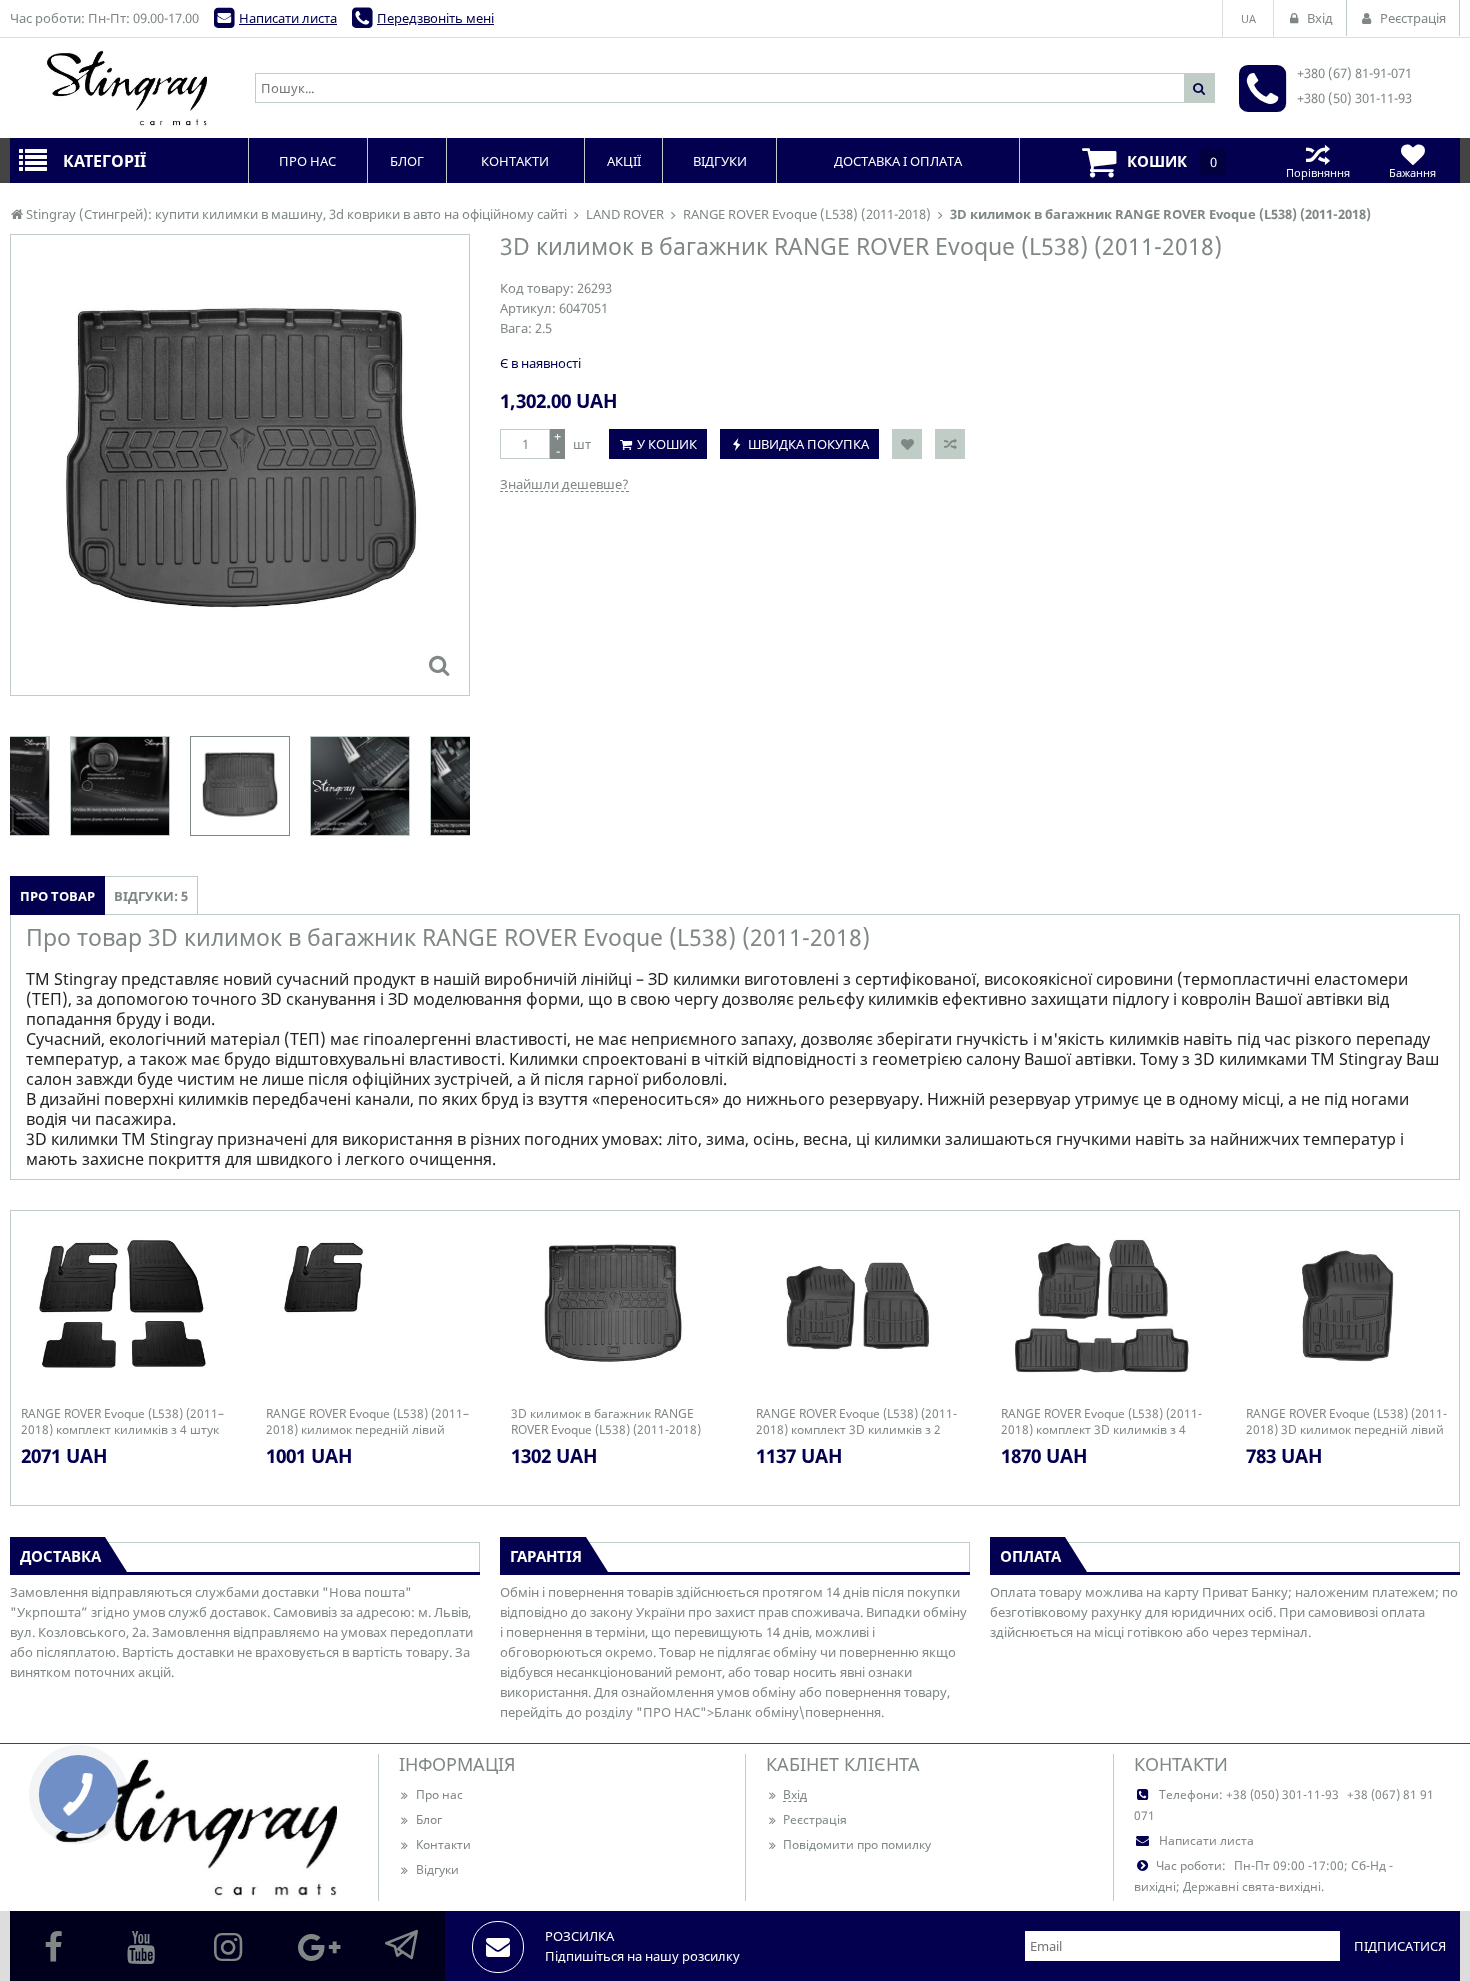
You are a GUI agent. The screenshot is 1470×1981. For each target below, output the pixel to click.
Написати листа (288, 18)
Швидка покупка (808, 444)
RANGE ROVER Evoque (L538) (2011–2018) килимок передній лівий (367, 1422)
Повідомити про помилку (857, 1844)
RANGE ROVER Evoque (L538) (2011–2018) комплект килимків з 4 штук (122, 1422)
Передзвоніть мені (435, 18)
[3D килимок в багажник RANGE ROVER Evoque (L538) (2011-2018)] (439, 665)
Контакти (443, 1844)
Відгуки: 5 (151, 896)
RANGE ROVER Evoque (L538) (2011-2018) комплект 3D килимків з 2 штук (856, 1422)
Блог (429, 1819)
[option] (240, 465)
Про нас (439, 1794)
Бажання (1412, 172)
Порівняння (1318, 172)
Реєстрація (815, 1819)
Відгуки (437, 1869)
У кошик (667, 444)
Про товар (57, 896)
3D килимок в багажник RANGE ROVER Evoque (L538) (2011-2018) (606, 1422)
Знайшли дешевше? (564, 484)
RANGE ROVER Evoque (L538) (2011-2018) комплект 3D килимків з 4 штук (1101, 1422)
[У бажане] (907, 444)
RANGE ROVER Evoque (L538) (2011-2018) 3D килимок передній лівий (1346, 1422)
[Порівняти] (950, 444)
